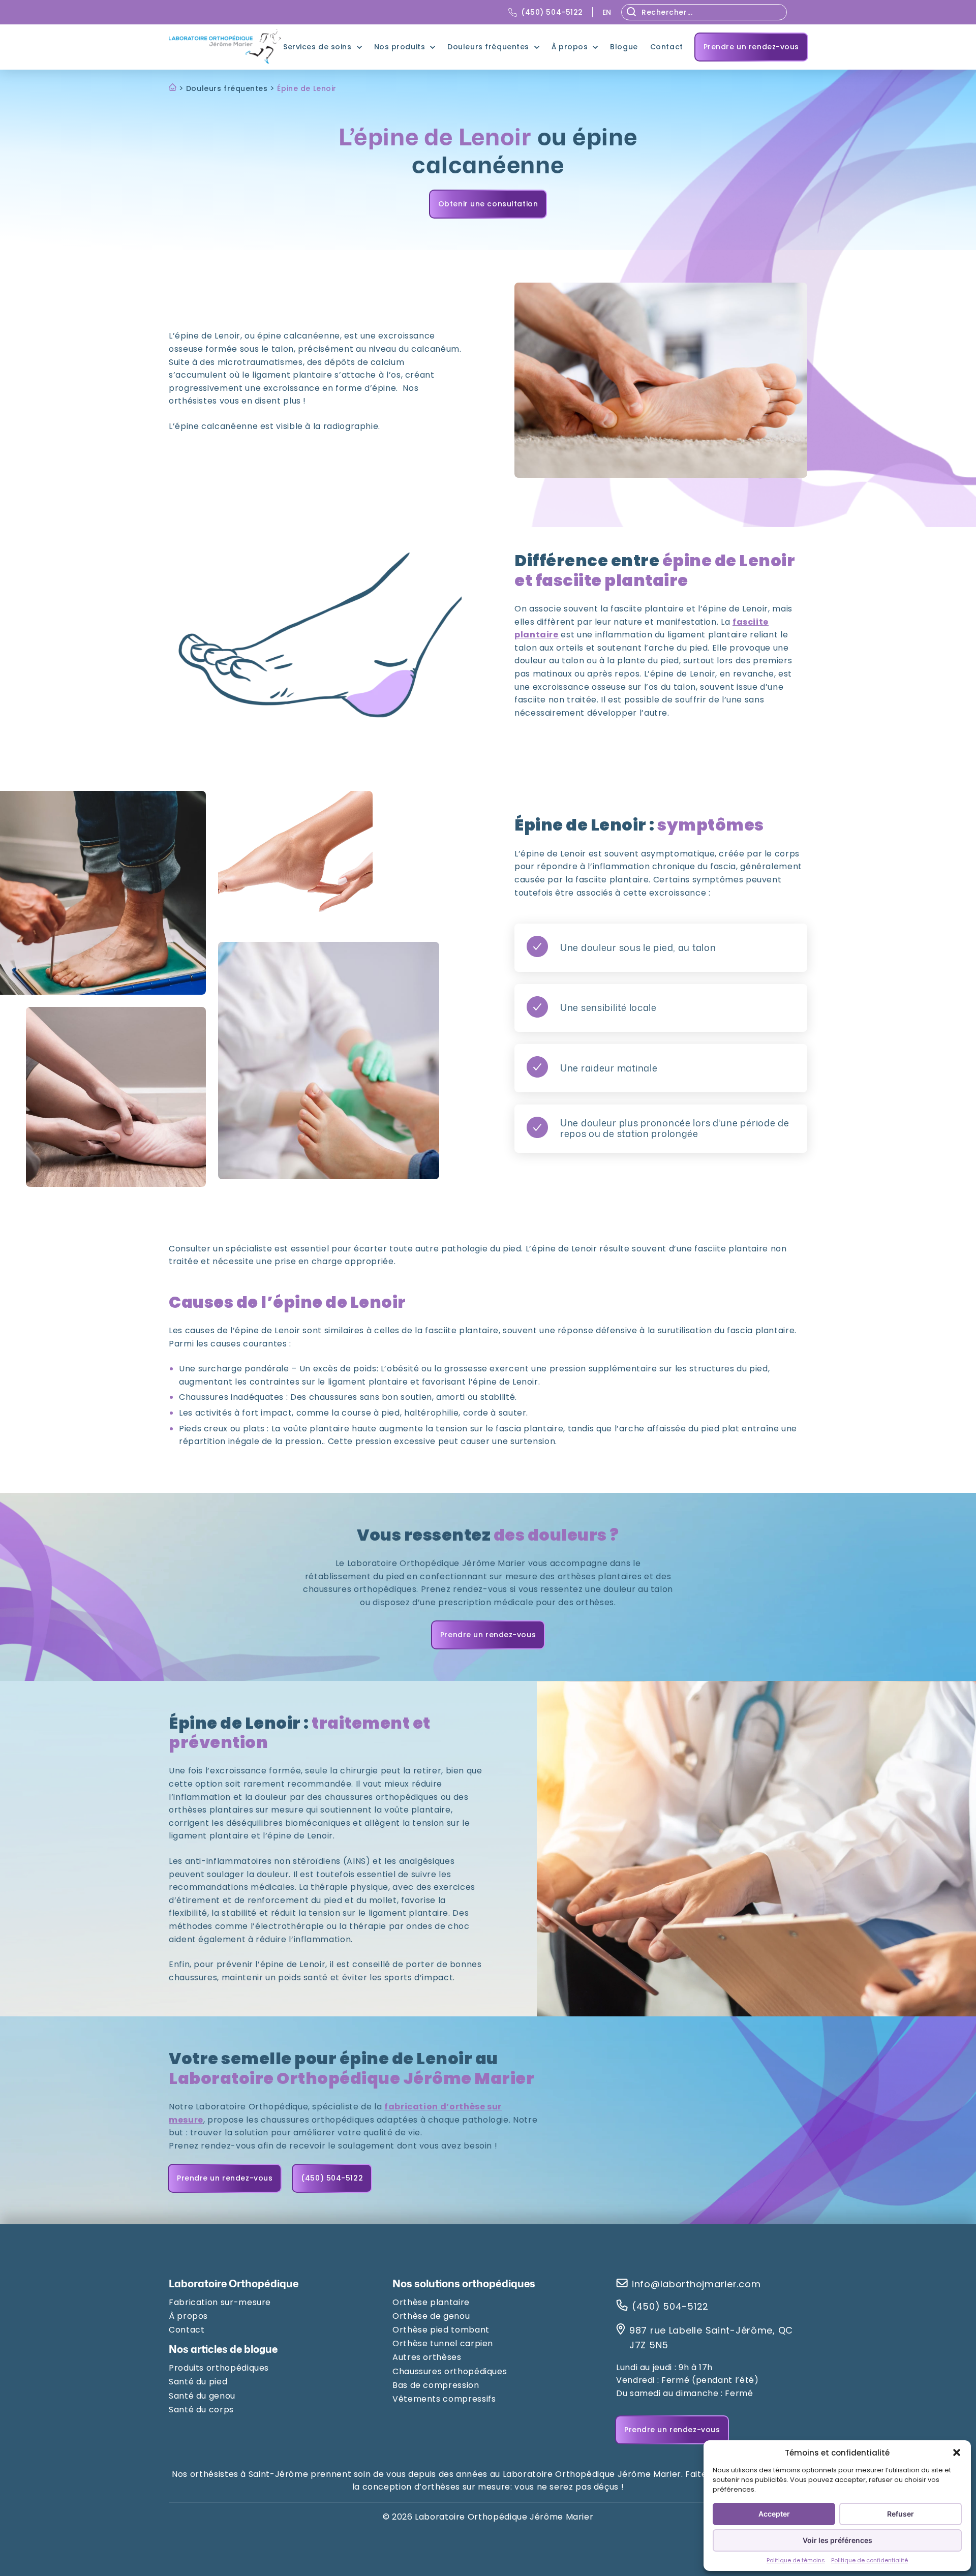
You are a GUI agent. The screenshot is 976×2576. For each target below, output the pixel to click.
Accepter (774, 2514)
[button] (957, 2452)
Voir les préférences (837, 2540)
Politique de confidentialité (870, 2560)
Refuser (901, 2514)
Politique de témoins (796, 2560)
